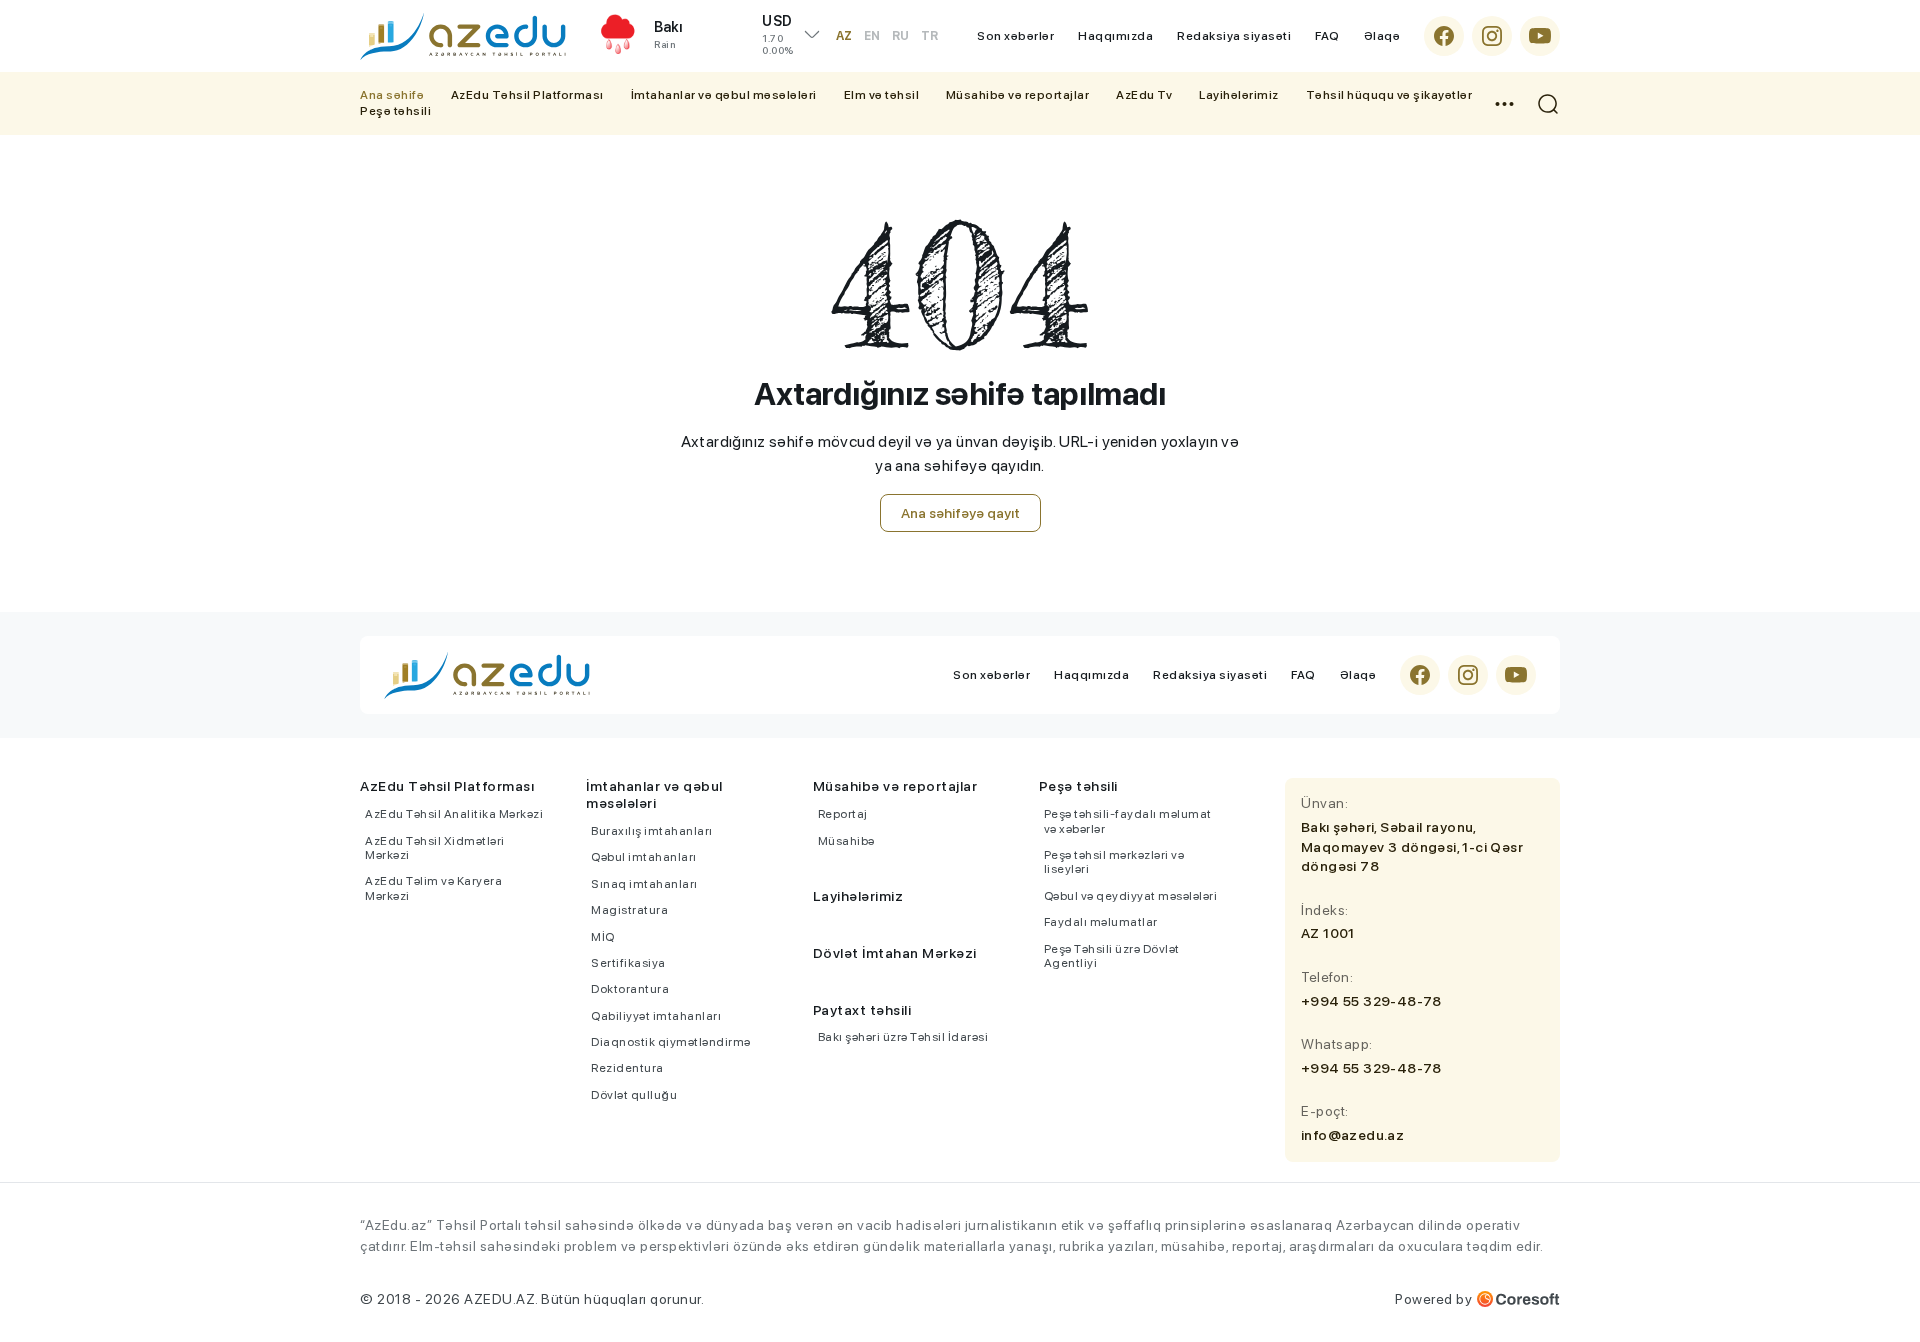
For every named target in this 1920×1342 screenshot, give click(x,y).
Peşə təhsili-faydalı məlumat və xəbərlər (1128, 821)
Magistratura (629, 910)
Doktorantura (630, 989)
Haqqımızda (1115, 36)
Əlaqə (1382, 36)
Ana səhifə (392, 95)
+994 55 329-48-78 (1371, 1001)
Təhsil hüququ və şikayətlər (1389, 95)
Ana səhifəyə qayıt (960, 513)
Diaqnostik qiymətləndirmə (671, 1042)
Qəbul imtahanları (644, 857)
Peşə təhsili (395, 111)
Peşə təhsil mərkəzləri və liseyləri (1114, 862)
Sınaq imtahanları (644, 884)
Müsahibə (846, 841)
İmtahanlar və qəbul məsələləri (724, 95)
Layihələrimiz (1239, 95)
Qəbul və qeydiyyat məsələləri (1131, 896)
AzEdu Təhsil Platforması (527, 95)
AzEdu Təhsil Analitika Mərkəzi (454, 814)
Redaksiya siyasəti (1234, 36)
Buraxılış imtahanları (652, 831)
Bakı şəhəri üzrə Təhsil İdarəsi (903, 1037)
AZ (844, 36)
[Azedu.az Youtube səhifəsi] (1540, 36)
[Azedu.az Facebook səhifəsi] (1444, 36)
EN (872, 36)
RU (900, 36)
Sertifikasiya (628, 963)
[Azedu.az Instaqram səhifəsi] (1492, 36)
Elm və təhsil (882, 95)
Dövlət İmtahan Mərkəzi (895, 953)
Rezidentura (627, 1068)
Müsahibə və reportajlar (1018, 95)
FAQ (1327, 36)
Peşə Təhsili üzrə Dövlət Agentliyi (1112, 956)
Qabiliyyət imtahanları (656, 1016)
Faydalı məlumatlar (1101, 922)
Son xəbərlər (1015, 36)
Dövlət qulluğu (634, 1095)
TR (929, 36)
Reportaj (843, 814)
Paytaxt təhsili (862, 1010)
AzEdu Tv (1144, 95)
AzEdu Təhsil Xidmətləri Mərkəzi (435, 848)
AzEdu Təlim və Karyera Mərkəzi (433, 888)
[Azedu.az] (463, 36)
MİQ (603, 937)
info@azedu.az (1352, 1135)
